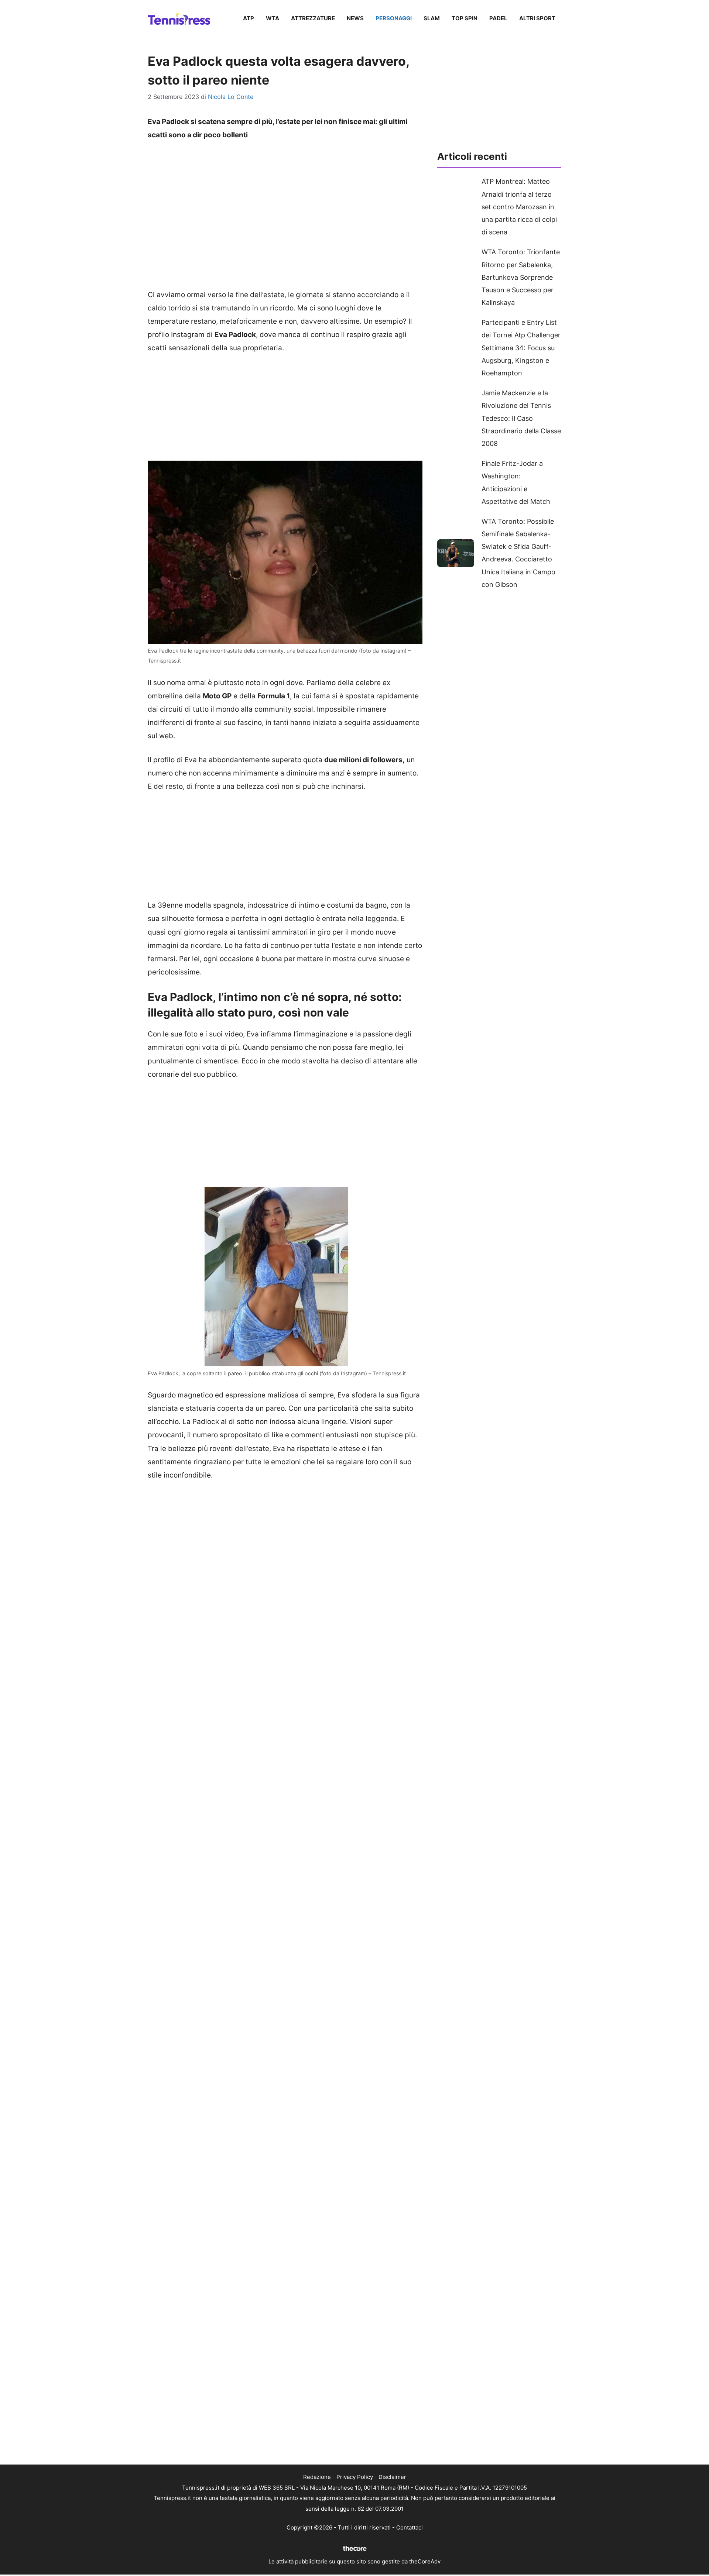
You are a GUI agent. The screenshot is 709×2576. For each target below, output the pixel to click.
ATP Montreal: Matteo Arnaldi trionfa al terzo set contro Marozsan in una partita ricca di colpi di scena (519, 207)
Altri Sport (537, 18)
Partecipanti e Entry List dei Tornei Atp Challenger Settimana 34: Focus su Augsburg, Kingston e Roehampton (521, 348)
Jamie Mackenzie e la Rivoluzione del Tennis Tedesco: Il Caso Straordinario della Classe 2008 (521, 418)
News (355, 18)
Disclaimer (392, 2477)
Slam (432, 18)
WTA (273, 18)
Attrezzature (313, 18)
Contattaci (410, 2527)
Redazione (317, 2477)
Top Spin (465, 18)
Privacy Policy (355, 2477)
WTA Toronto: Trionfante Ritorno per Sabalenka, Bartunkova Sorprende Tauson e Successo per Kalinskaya (521, 277)
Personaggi (394, 18)
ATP (249, 18)
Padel (498, 18)
